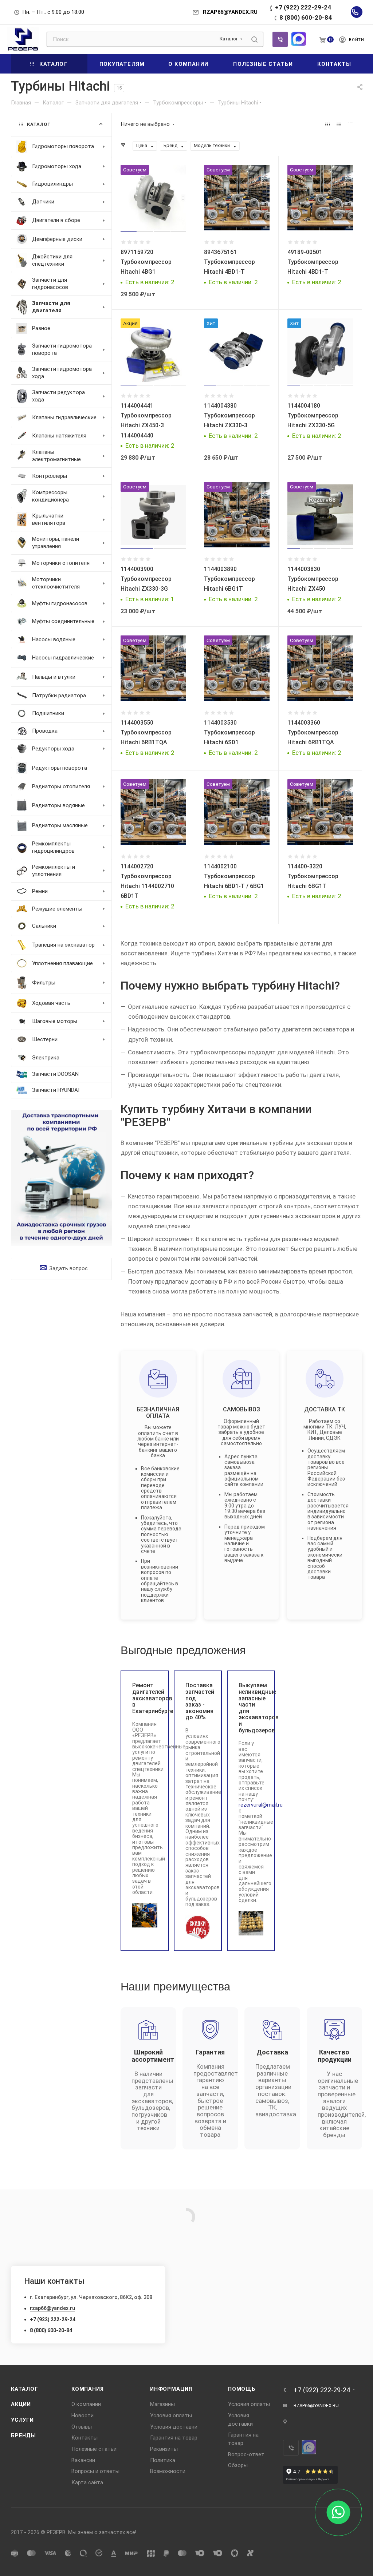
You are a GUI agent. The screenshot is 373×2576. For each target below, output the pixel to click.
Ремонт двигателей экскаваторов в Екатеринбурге (145, 1698)
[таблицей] (350, 124)
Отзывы (82, 2427)
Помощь (242, 2389)
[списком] (339, 124)
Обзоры (238, 2465)
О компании (86, 2404)
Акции (21, 2404)
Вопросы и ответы (95, 2471)
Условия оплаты (171, 2416)
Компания (87, 2389)
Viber (280, 39)
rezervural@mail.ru (261, 1805)
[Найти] (254, 39)
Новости (83, 2416)
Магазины (162, 2404)
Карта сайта (87, 2482)
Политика (163, 2460)
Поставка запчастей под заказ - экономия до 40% (198, 1701)
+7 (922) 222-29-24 (303, 7)
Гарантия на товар (174, 2438)
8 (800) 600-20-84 (306, 17)
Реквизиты (164, 2449)
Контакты (85, 2438)
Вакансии (83, 2460)
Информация (171, 2389)
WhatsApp (299, 39)
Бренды (23, 2436)
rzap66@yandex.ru (52, 2308)
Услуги (22, 2420)
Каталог (25, 2389)
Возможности (168, 2471)
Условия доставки (174, 2427)
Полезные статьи (94, 2449)
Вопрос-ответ (246, 2454)
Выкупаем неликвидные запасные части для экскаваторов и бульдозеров (251, 1708)
